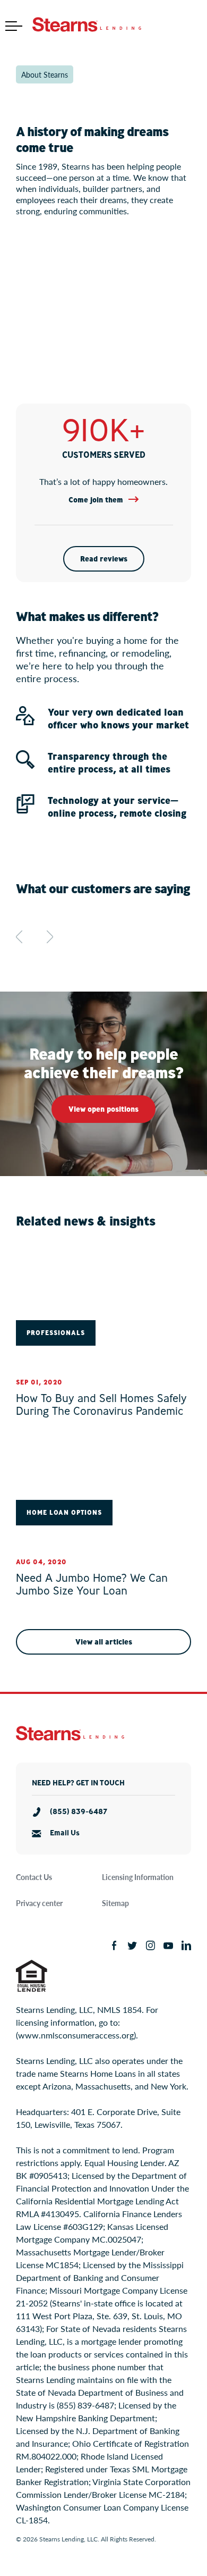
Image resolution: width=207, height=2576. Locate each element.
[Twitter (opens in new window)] (132, 1945)
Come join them (96, 500)
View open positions (103, 1109)
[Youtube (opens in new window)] (168, 1945)
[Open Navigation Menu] (14, 26)
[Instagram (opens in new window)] (150, 1945)
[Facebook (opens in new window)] (114, 1945)
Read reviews (104, 559)
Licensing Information (138, 1877)
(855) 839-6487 (79, 1812)
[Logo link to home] (87, 26)
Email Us (65, 1833)
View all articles (104, 1642)
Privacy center (39, 1903)
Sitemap (115, 1903)
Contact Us (34, 1877)
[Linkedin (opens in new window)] (186, 1945)
